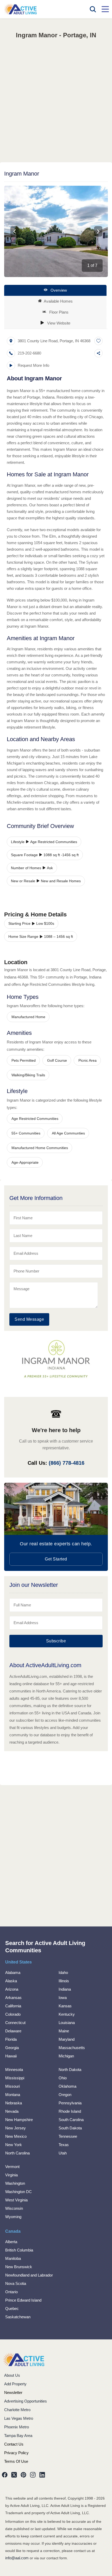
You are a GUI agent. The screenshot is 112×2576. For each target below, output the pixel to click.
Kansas (65, 2006)
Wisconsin (14, 2208)
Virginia (11, 2175)
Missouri (13, 2086)
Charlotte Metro (17, 2410)
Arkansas (13, 1998)
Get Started (56, 1559)
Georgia (12, 2048)
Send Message (29, 1319)
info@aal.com (17, 2558)
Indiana (65, 1989)
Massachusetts (72, 2048)
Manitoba (13, 2258)
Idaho (63, 1972)
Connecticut (15, 2023)
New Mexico (16, 2136)
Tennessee (68, 2136)
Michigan (66, 2056)
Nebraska (14, 2103)
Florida (11, 2039)
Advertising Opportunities (26, 2401)
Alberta (11, 2242)
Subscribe (56, 1641)
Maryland (67, 2039)
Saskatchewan (18, 2317)
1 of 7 (92, 265)
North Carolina (17, 2153)
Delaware (13, 2031)
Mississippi (15, 2078)
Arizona (12, 1989)
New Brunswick (19, 2267)
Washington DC (18, 2192)
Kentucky (67, 2014)
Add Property (15, 2384)
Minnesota (14, 2070)
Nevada (12, 2111)
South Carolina (71, 2120)
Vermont (12, 2167)
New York (14, 2145)
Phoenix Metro (17, 2427)
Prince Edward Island (23, 2300)
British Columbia (19, 2250)
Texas (64, 2145)
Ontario (11, 2292)
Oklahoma (67, 2086)
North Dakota (70, 2070)
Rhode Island (70, 2111)
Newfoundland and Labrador (29, 2275)
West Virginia (16, 2200)
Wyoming (13, 2217)
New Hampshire (19, 2120)
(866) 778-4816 (67, 1463)
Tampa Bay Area (18, 2436)
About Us (12, 2375)
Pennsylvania (70, 2103)
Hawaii (11, 2056)
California (13, 2006)
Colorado (13, 2014)
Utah (63, 2153)
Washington (15, 2183)
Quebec (12, 2308)
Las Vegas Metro (19, 2418)
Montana (13, 2095)
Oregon (65, 2095)
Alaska (11, 1981)
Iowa (63, 1998)
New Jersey (15, 2128)
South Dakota (70, 2128)
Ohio (63, 2078)
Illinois (64, 1981)
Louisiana (67, 2023)
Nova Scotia (16, 2283)
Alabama (13, 1972)
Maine (64, 2031)
